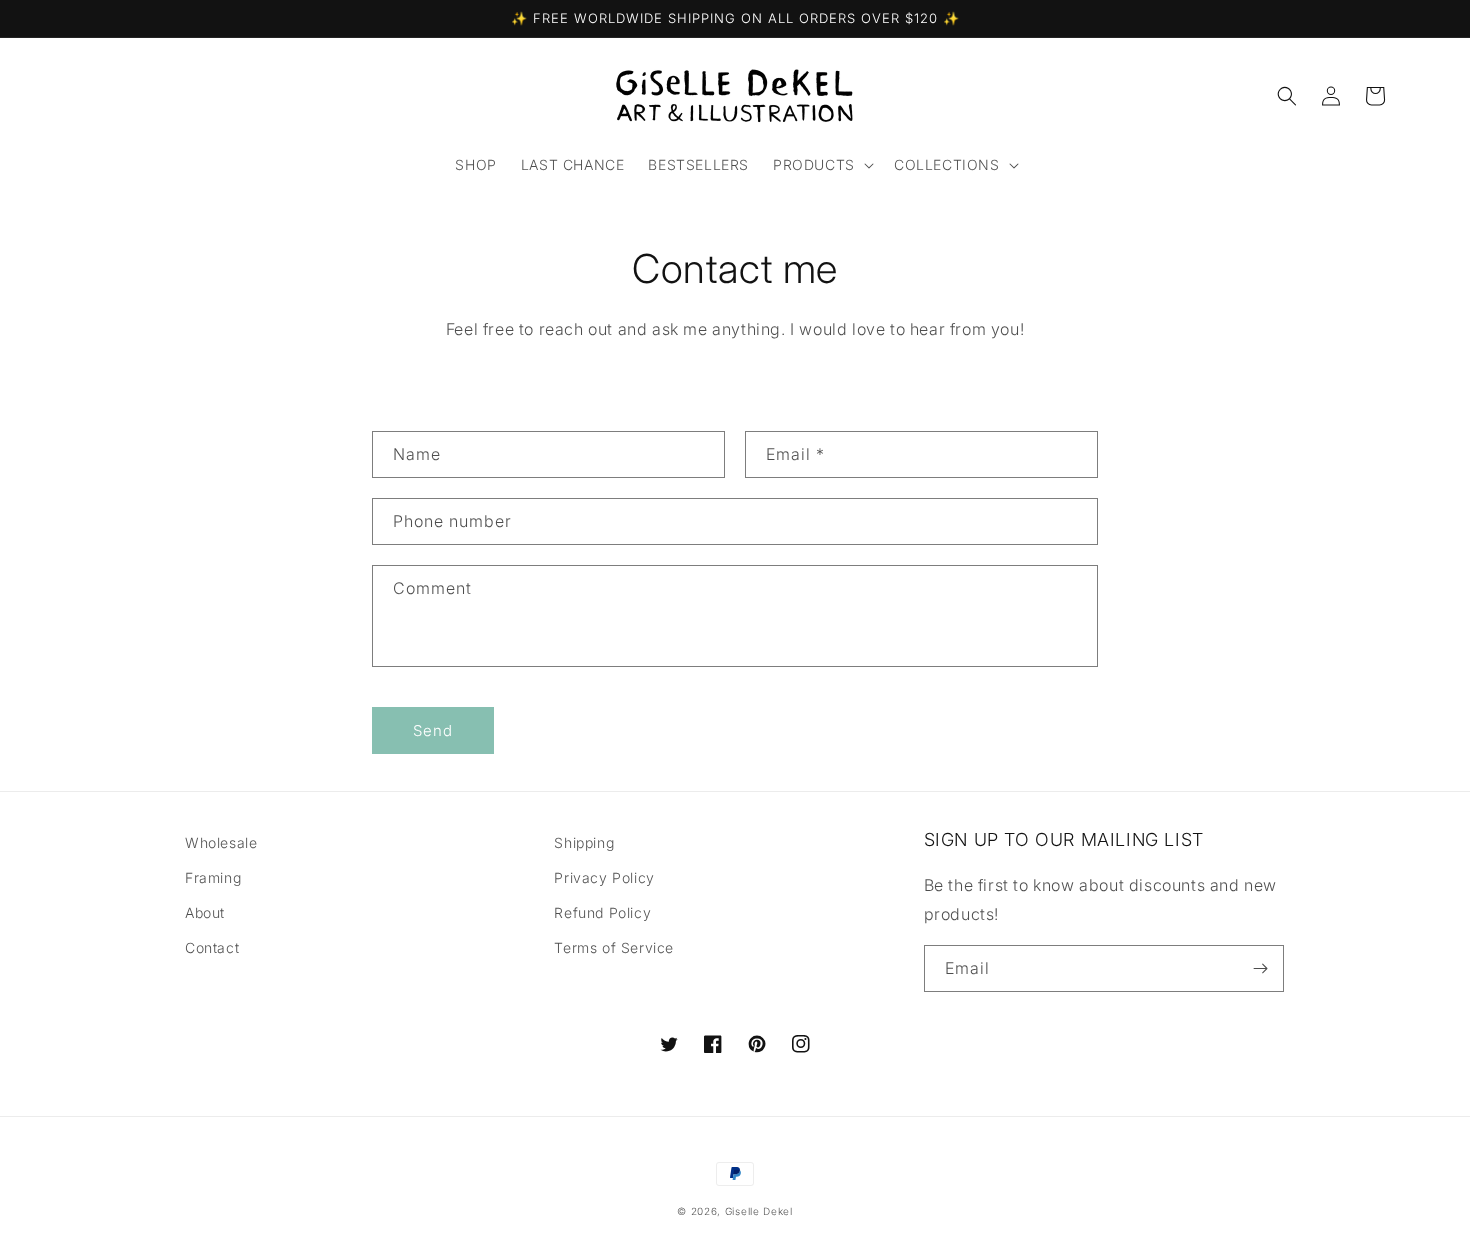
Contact (212, 947)
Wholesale (221, 842)
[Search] (1287, 96)
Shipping (584, 842)
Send (433, 730)
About (205, 912)
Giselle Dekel (759, 1211)
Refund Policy (602, 912)
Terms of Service (614, 947)
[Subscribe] (1261, 968)
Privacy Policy (604, 877)
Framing (213, 877)
